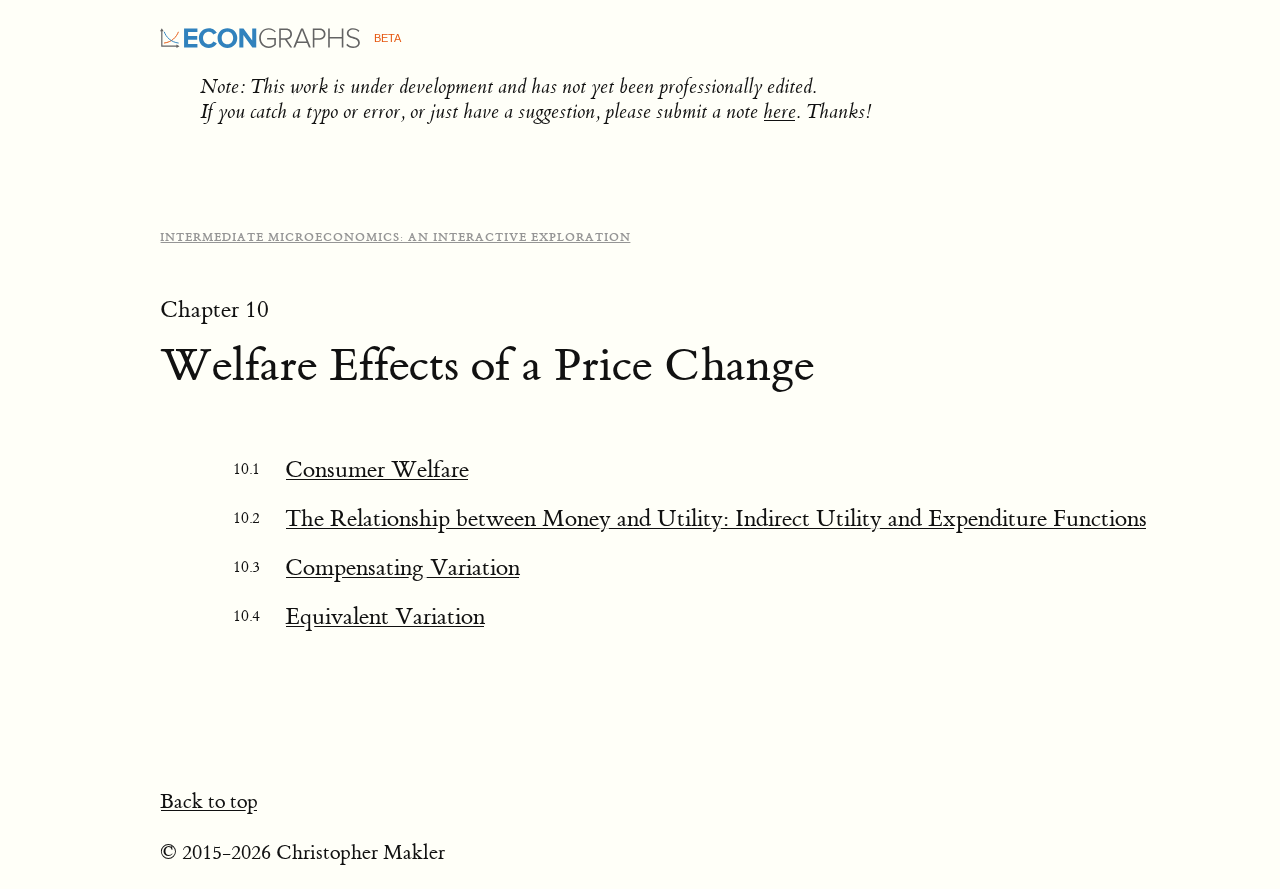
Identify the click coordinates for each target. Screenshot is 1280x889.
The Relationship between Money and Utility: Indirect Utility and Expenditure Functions (716, 518)
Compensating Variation (402, 567)
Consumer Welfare (377, 469)
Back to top (209, 801)
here (779, 111)
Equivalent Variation (385, 616)
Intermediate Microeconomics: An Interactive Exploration (395, 237)
